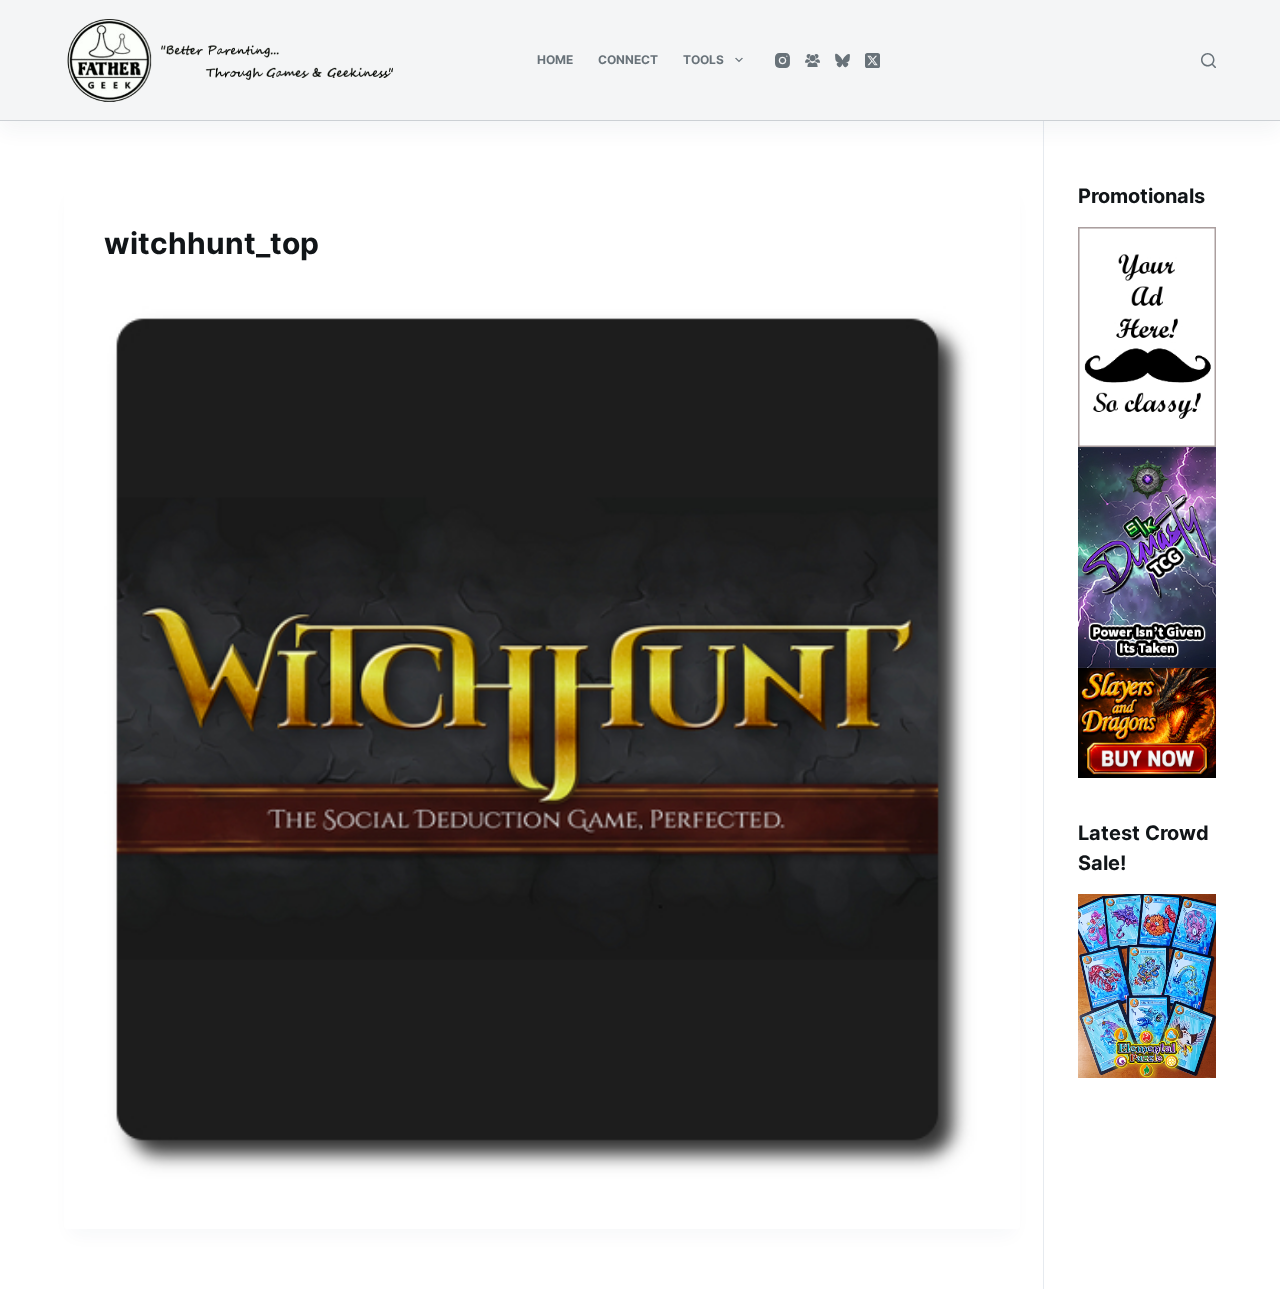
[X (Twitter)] (872, 60)
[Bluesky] (842, 60)
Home (555, 59)
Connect (628, 59)
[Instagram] (782, 60)
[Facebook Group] (812, 60)
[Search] (1208, 60)
